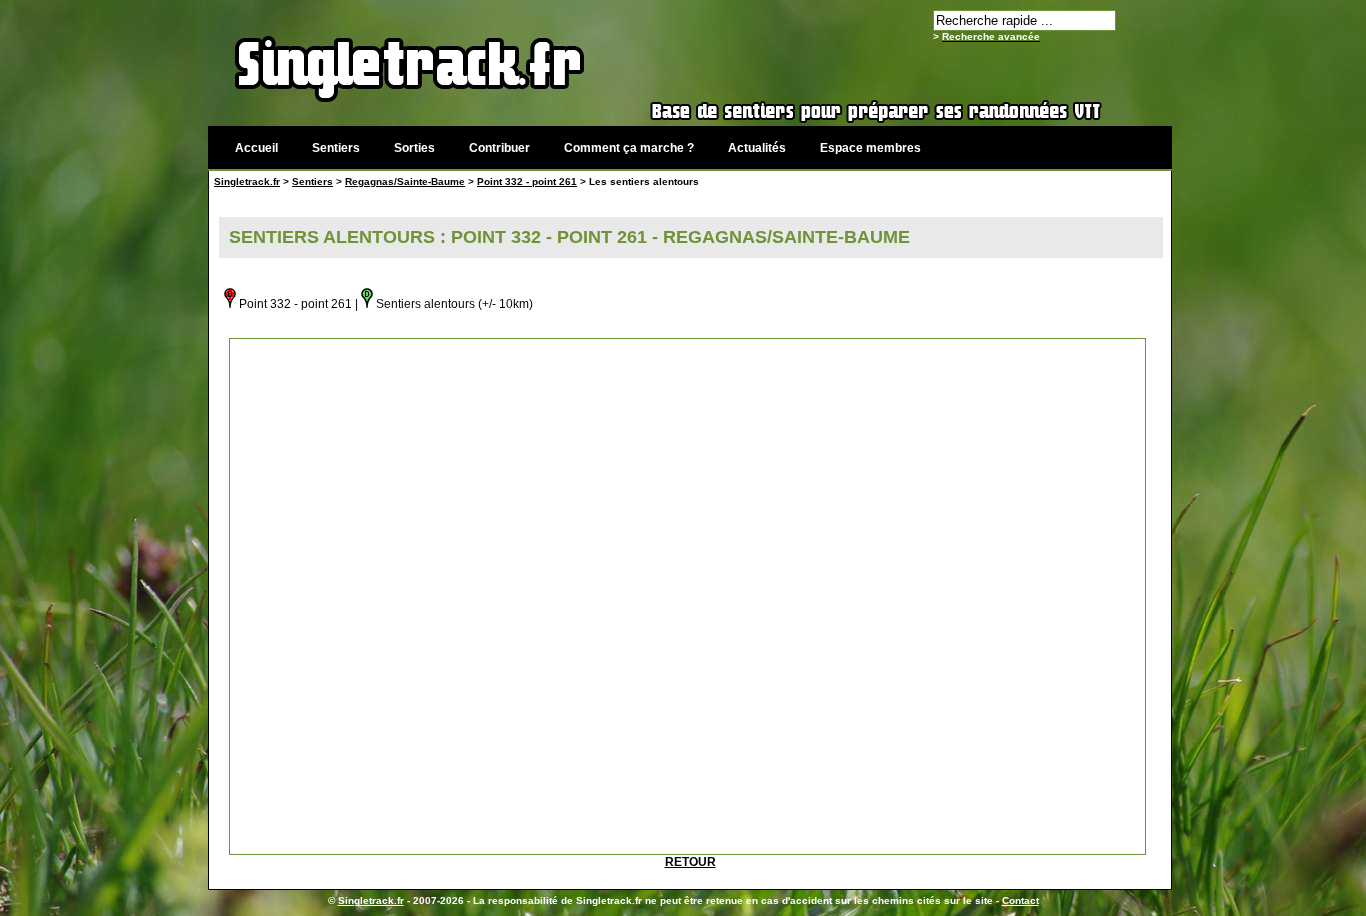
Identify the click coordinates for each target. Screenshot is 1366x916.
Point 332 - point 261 (527, 181)
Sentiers (336, 148)
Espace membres (870, 148)
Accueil (256, 148)
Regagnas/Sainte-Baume (405, 181)
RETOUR (690, 862)
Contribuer (499, 148)
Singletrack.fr (247, 181)
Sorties (414, 148)
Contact (1020, 900)
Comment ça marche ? (629, 148)
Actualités (757, 148)
